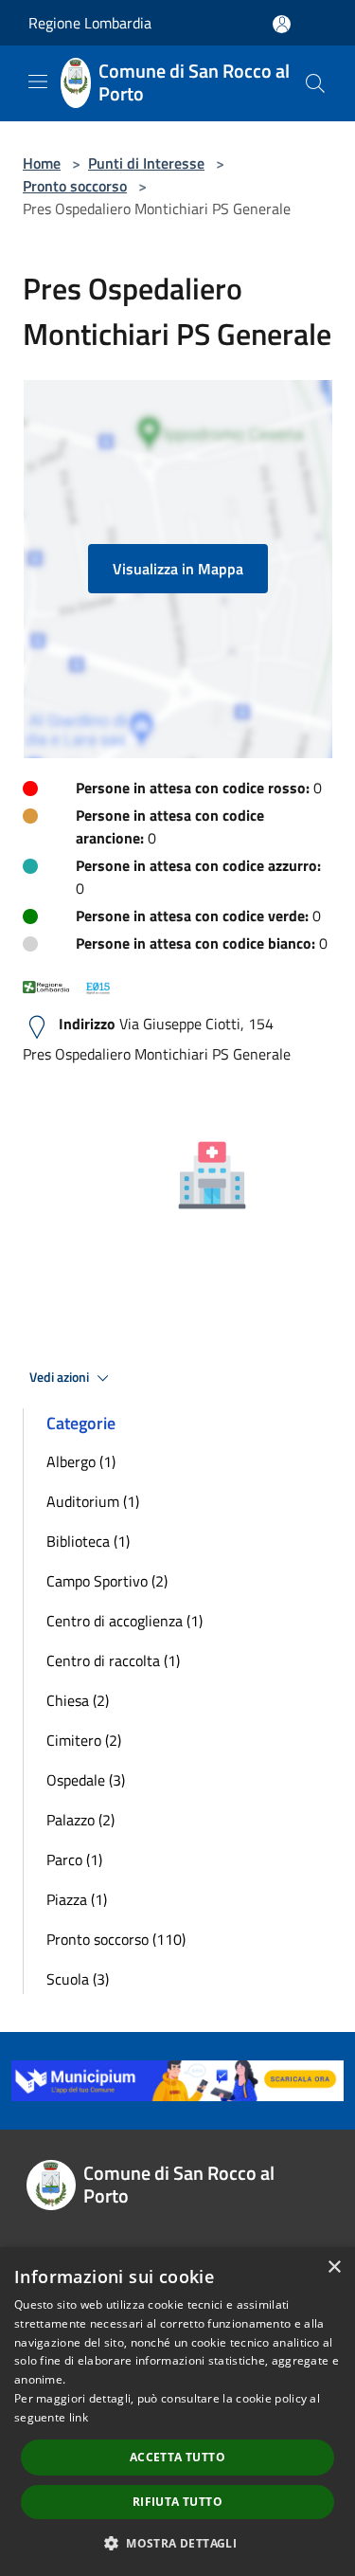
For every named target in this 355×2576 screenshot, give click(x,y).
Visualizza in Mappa (178, 569)
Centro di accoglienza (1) (124, 1621)
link (79, 2417)
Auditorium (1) (93, 1501)
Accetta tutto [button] (177, 2457)
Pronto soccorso (75, 186)
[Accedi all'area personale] (282, 24)
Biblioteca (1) (88, 1541)
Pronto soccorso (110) (116, 1939)
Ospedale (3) (86, 1780)
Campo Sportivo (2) (107, 1581)
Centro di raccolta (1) (113, 1660)
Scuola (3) (78, 1979)
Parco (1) (74, 1859)
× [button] (334, 2268)
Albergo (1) (81, 1461)
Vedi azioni (61, 1377)
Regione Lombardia (90, 23)
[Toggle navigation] (38, 82)
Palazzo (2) (80, 1820)
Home (42, 163)
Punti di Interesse (146, 163)
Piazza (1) (77, 1899)
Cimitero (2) (84, 1740)
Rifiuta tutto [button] (177, 2502)
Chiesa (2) (78, 1700)
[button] (177, 2543)
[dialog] (177, 2412)
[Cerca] (315, 83)
